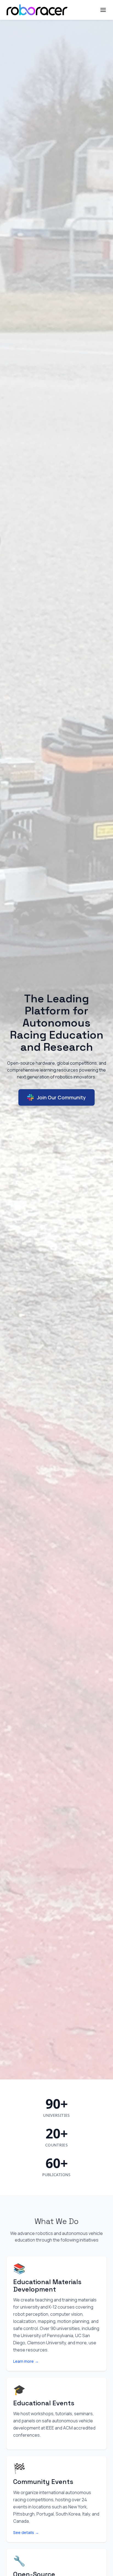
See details (26, 2532)
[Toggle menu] (103, 10)
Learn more (26, 2361)
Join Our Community (61, 1097)
